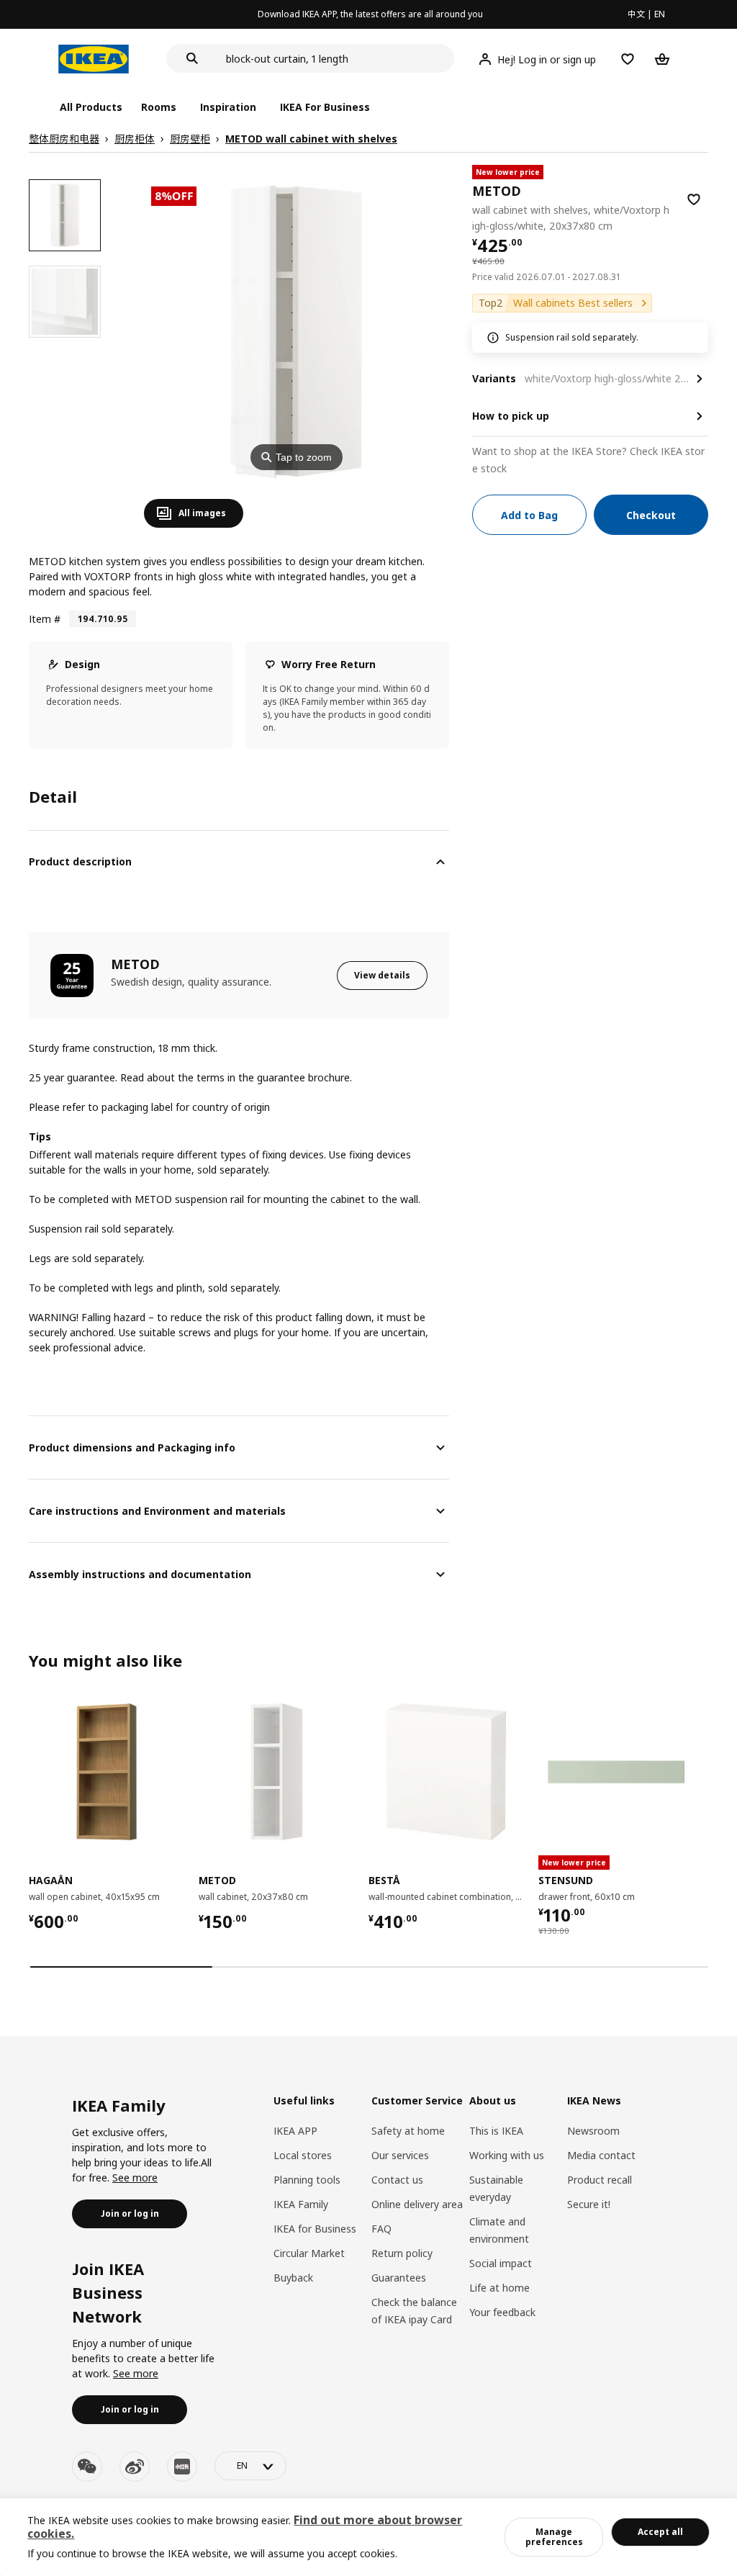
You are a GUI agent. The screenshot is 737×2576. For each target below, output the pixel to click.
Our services (400, 2155)
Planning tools (307, 2180)
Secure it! (589, 2204)
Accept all (660, 2532)
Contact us (397, 2180)
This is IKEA (496, 2131)
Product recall (600, 2180)
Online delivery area (417, 2204)
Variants (494, 378)
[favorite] (694, 199)
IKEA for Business (315, 2229)
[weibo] (135, 2467)
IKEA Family (301, 2204)
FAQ (381, 2229)
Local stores (303, 2155)
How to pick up (511, 416)
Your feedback (502, 2312)
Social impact (501, 2263)
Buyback (293, 2278)
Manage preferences (554, 2537)
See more (135, 2178)
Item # (45, 619)
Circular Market (309, 2253)
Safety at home (408, 2131)
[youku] (182, 2467)
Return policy (402, 2253)
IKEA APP (295, 2131)
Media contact (601, 2155)
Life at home (499, 2288)
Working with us (507, 2155)
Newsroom (593, 2131)
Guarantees (399, 2278)
